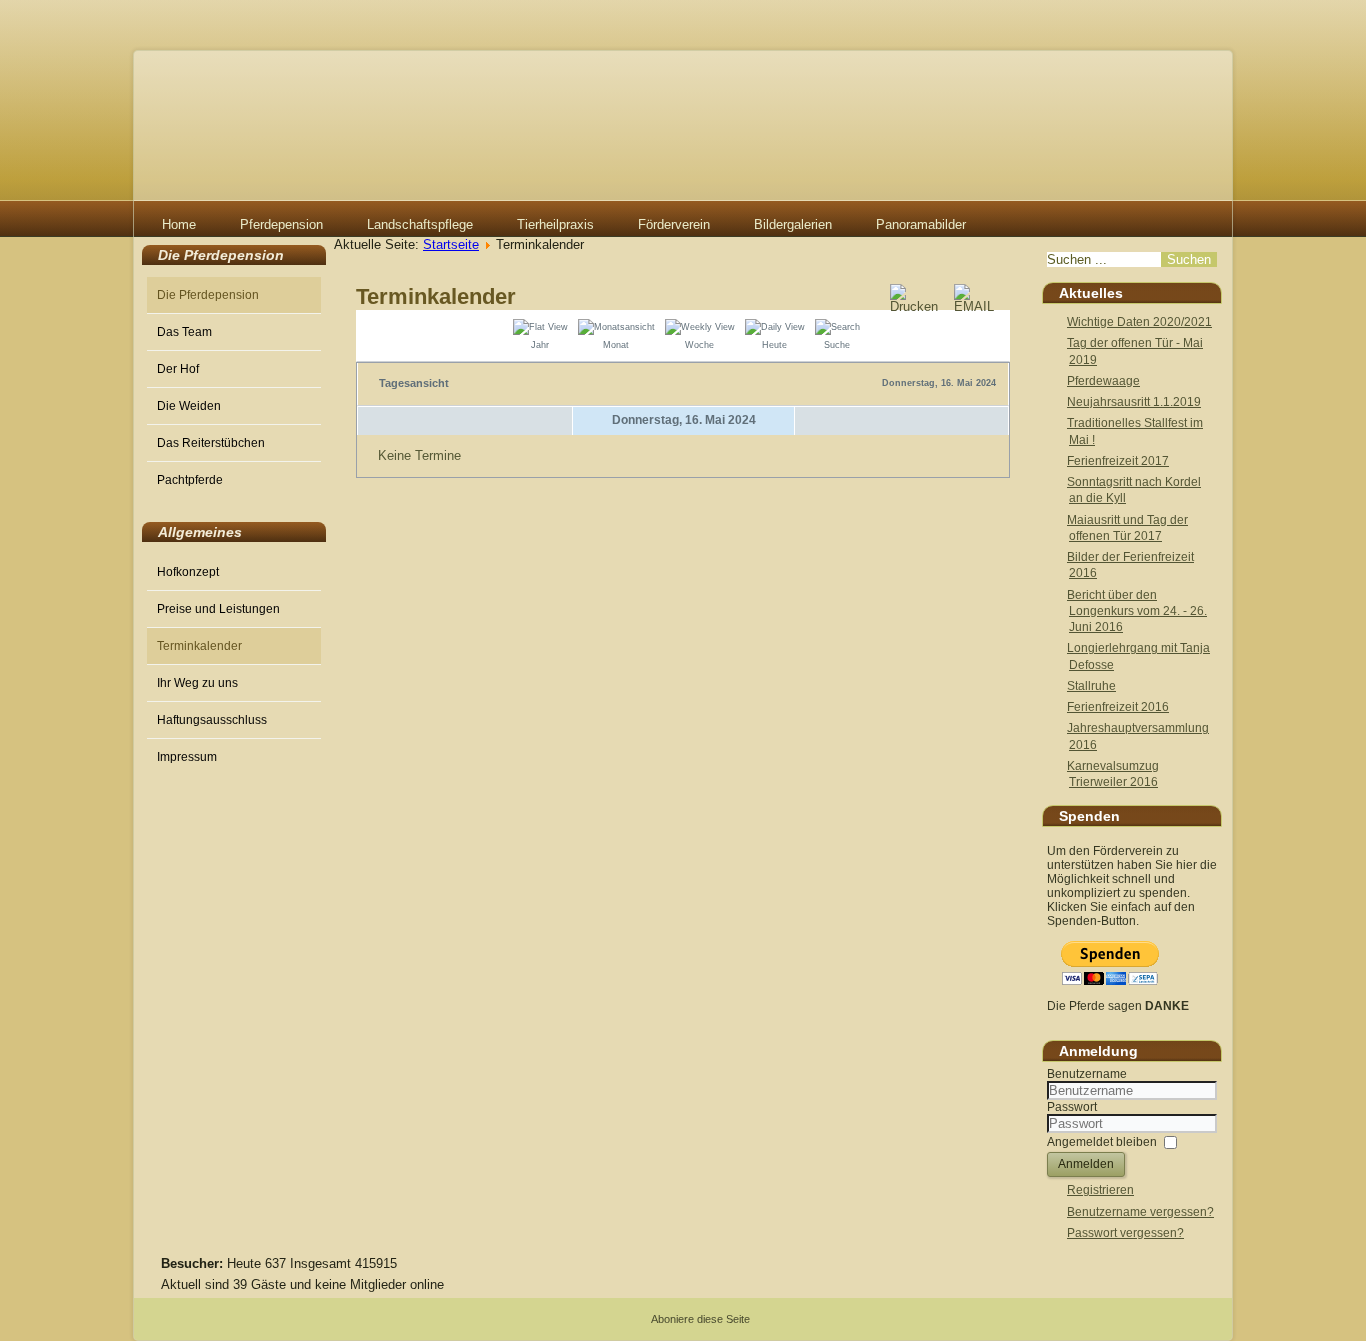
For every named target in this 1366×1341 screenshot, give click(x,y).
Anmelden (1086, 1164)
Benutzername (1087, 1074)
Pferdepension (281, 224)
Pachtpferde (190, 480)
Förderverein (674, 224)
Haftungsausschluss (212, 720)
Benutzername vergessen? (1140, 1212)
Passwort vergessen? (1125, 1233)
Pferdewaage (1103, 381)
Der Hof (178, 369)
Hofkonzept (188, 572)
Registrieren (1100, 1190)
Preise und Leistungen (218, 609)
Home (179, 224)
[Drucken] (920, 306)
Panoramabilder (921, 224)
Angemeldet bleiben (1102, 1142)
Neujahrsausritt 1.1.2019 (1134, 402)
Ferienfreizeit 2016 (1118, 707)
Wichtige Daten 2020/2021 (1139, 322)
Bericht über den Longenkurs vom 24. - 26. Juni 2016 (1137, 611)
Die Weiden (189, 406)
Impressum (187, 757)
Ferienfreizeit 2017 (1118, 461)
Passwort (1072, 1107)
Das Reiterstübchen (211, 443)
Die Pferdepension (208, 295)
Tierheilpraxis (555, 224)
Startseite (451, 244)
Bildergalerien (793, 224)
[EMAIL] (980, 306)
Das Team (184, 332)
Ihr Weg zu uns (197, 683)
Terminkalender (199, 646)
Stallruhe (1091, 686)
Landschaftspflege (420, 224)
